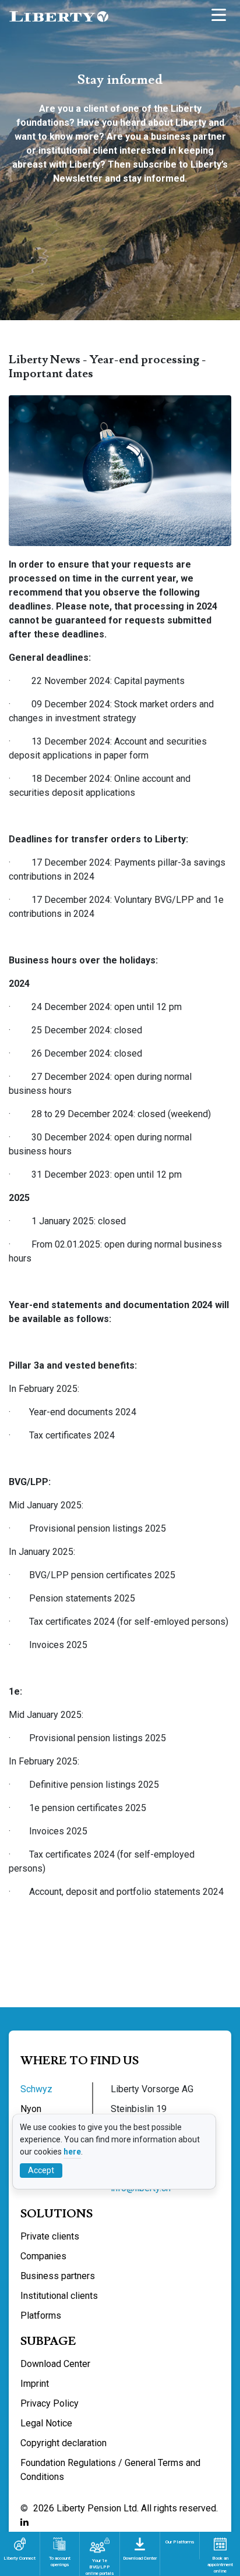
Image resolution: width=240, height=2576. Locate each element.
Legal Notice (46, 2423)
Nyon (31, 2109)
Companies (43, 2256)
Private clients (50, 2236)
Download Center (55, 2364)
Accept (41, 2170)
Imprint (35, 2384)
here (72, 2152)
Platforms (41, 2315)
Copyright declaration (63, 2443)
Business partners (58, 2276)
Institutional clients (59, 2296)
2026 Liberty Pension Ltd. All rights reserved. (126, 2508)
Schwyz (36, 2089)
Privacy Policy (50, 2403)
